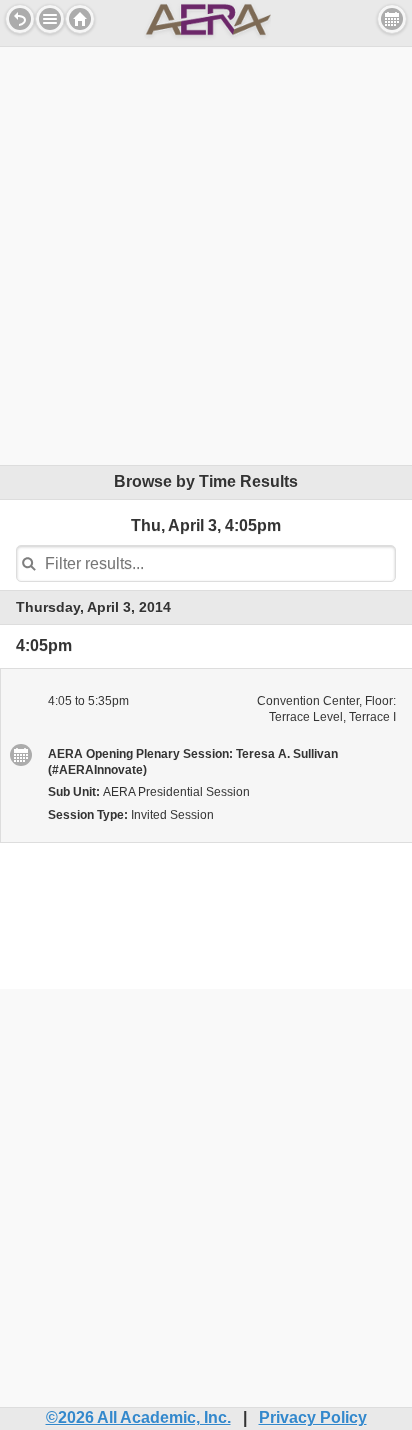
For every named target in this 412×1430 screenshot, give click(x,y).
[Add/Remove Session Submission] (20, 755)
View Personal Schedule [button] (392, 19)
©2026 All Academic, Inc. (138, 1417)
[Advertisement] (206, 253)
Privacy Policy (313, 1417)
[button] (50, 19)
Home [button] (80, 19)
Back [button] (20, 19)
